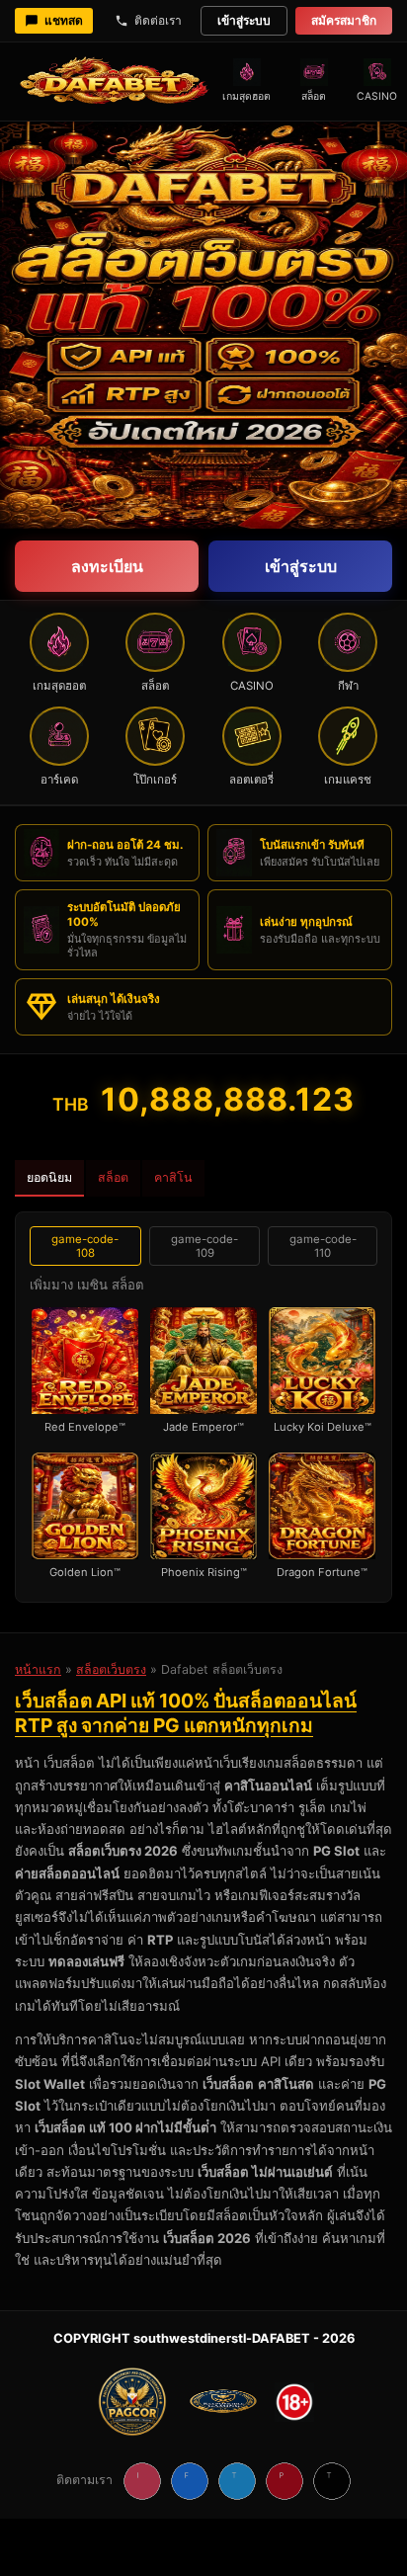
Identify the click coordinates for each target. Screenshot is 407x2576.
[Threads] (332, 2481)
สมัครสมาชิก (344, 20)
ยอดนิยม (49, 1177)
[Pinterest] (285, 2481)
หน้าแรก (38, 1669)
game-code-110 (323, 1246)
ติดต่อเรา (158, 20)
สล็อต (113, 1177)
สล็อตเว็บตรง (111, 1669)
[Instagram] (142, 2481)
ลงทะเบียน (107, 566)
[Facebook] (190, 2481)
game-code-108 (85, 1246)
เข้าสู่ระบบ (244, 20)
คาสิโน (173, 1177)
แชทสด (64, 20)
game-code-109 (204, 1246)
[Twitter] (237, 2481)
